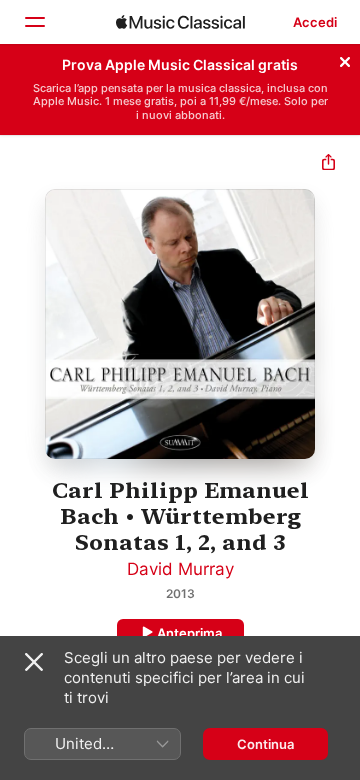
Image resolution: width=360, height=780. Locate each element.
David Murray (180, 569)
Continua (265, 744)
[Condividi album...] (328, 164)
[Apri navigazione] (34, 22)
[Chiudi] (345, 59)
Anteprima (189, 633)
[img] (180, 22)
